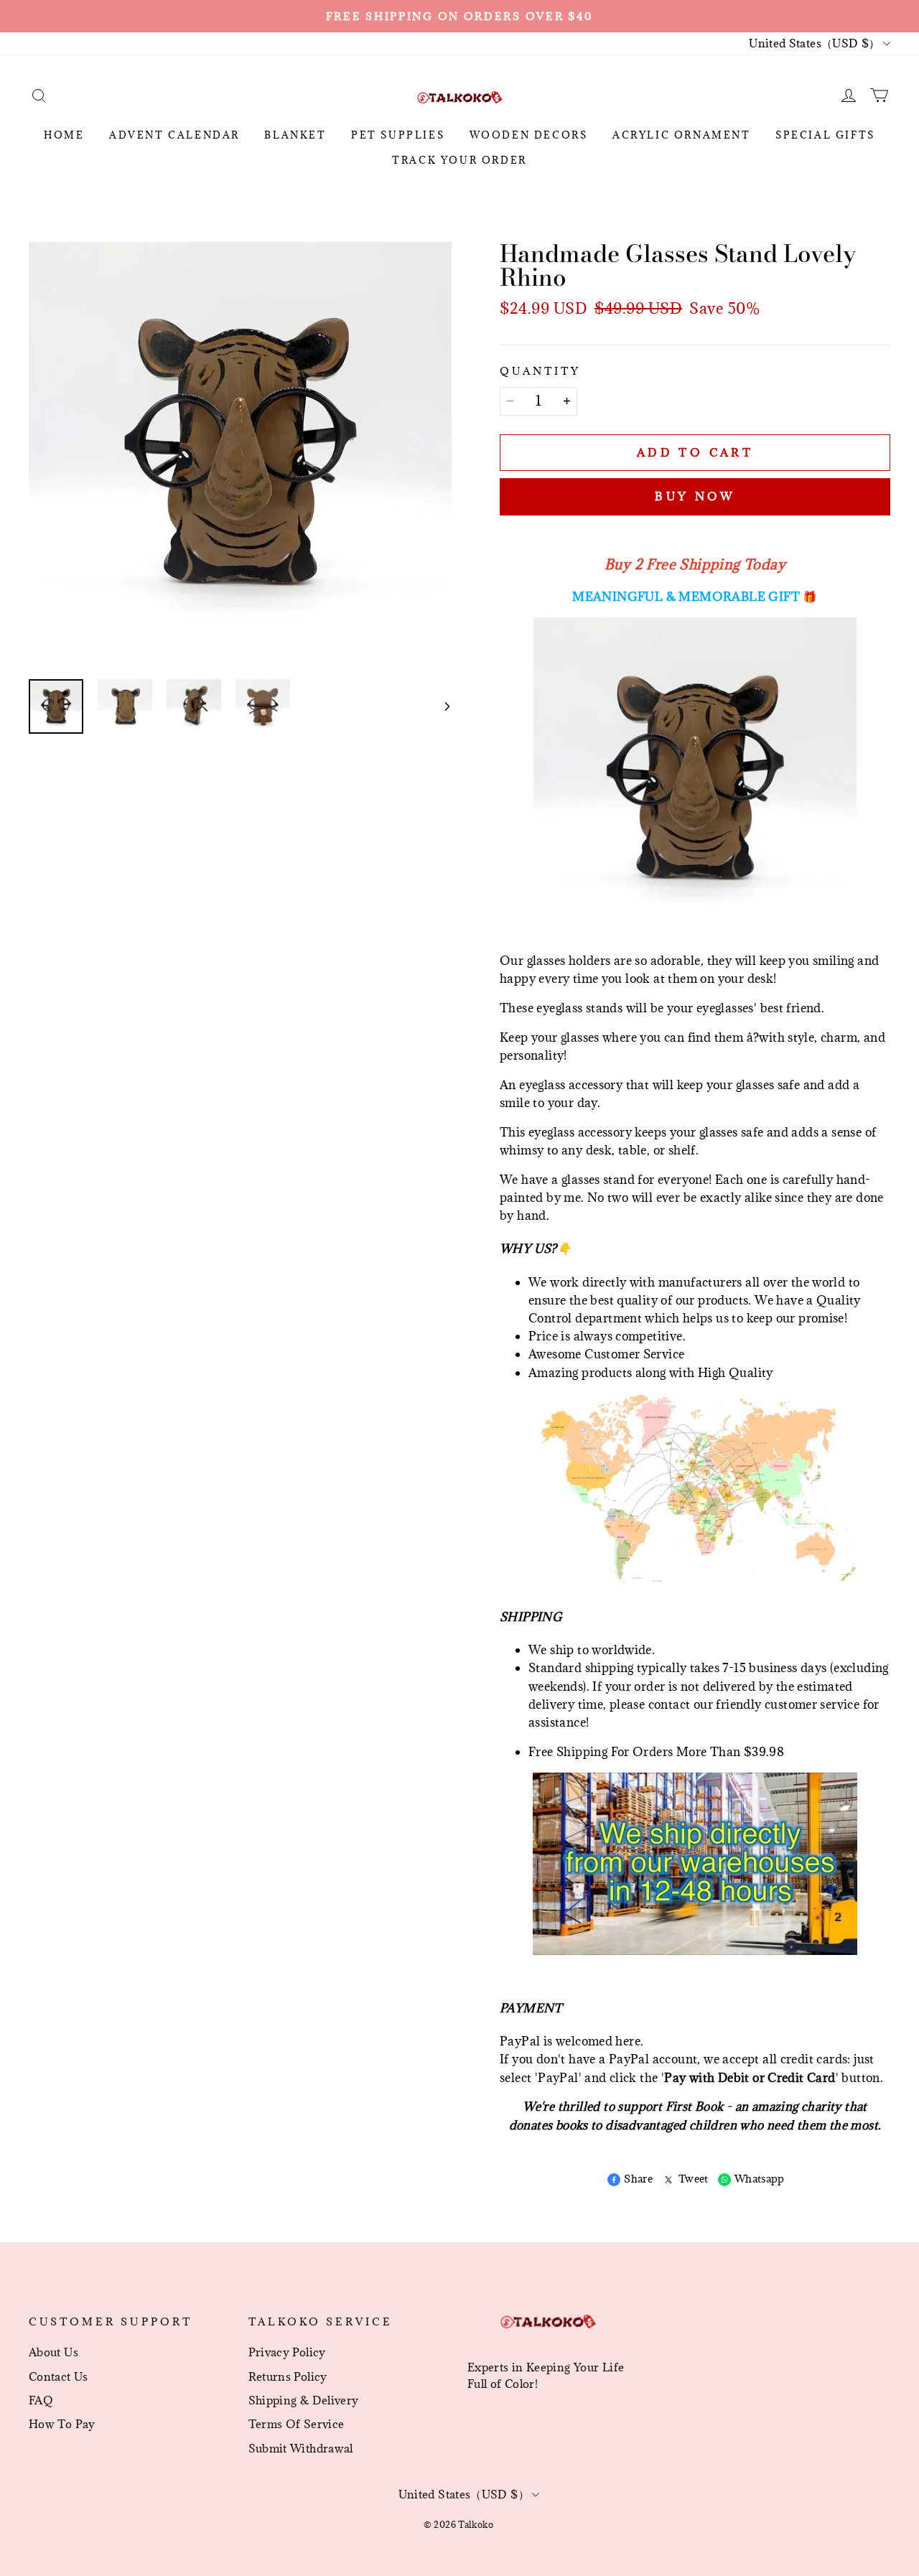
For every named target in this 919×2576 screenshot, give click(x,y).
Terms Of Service (297, 2424)
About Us (53, 2352)
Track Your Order (459, 160)
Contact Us (59, 2376)
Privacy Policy (287, 2352)
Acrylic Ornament (682, 135)
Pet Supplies (398, 135)
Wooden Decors (529, 135)
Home (64, 135)
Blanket (295, 135)
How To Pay (62, 2424)
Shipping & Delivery (304, 2400)
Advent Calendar (174, 135)
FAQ (41, 2400)
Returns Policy (288, 2376)
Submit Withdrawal (301, 2448)
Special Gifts (825, 135)
